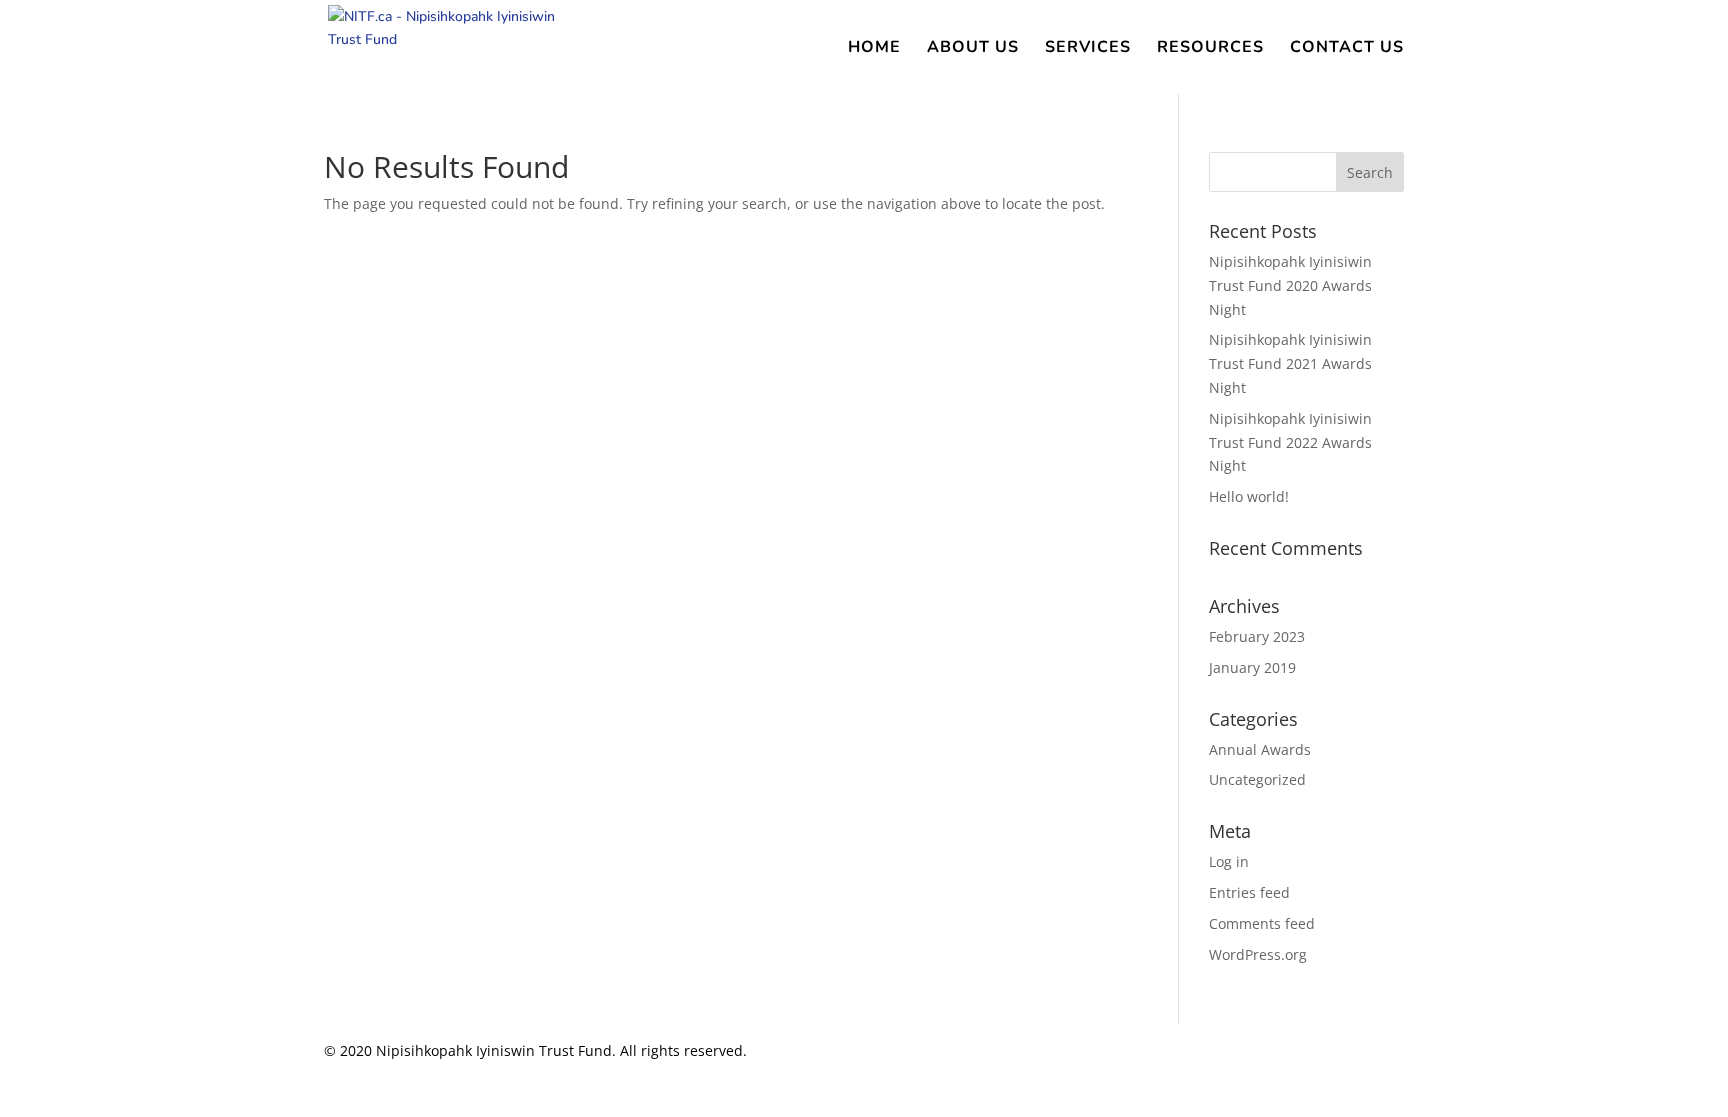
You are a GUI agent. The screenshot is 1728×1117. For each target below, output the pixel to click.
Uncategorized (1257, 779)
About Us (973, 49)
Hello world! (1249, 496)
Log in (1229, 861)
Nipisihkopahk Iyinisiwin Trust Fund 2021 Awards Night (1290, 363)
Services (1088, 49)
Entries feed (1249, 892)
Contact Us (1347, 49)
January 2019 (1252, 667)
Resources (1210, 49)
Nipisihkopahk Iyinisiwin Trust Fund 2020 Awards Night (1290, 285)
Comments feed (1262, 923)
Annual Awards (1260, 749)
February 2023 (1257, 636)
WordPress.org (1258, 954)
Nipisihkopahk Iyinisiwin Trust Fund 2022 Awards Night (1290, 442)
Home (874, 49)
